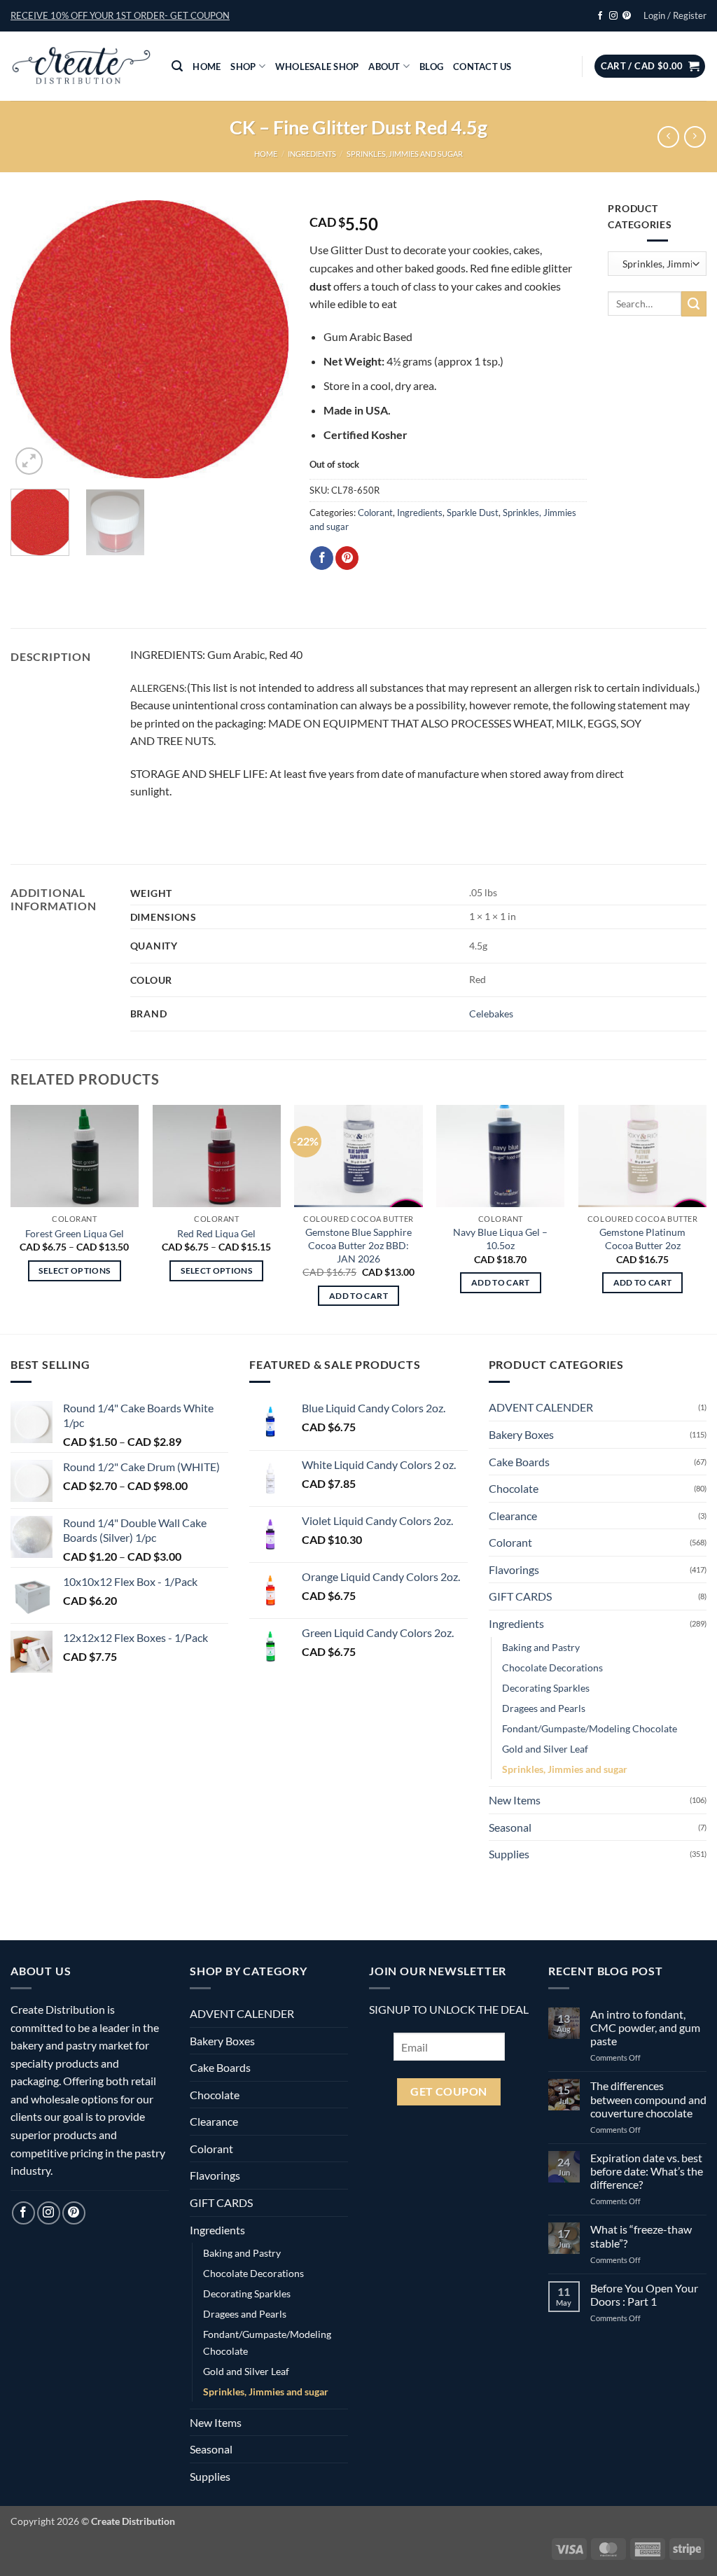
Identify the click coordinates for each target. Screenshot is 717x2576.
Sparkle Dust (473, 513)
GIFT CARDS (520, 1596)
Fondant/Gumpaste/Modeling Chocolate (590, 1728)
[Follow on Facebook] (600, 16)
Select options (74, 1270)
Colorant (375, 513)
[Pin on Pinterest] (347, 558)
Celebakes (491, 1014)
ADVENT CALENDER (541, 1407)
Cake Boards (519, 1462)
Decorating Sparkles (546, 1688)
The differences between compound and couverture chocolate (648, 2099)
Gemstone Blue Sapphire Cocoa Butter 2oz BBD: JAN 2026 (358, 1245)
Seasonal (510, 1827)
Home (207, 67)
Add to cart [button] (358, 1296)
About (384, 67)
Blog (431, 67)
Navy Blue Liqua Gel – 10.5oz (500, 1239)
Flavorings (514, 1569)
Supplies (509, 1854)
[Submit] (694, 304)
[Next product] (668, 137)
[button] (120, 15)
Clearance (513, 1516)
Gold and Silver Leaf (545, 1749)
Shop (243, 67)
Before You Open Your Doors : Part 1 (644, 2295)
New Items (515, 1800)
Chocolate (514, 1488)
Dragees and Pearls (544, 1708)
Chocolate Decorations (552, 1668)
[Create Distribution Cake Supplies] (81, 67)
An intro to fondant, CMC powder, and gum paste (645, 2027)
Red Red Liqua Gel (216, 1233)
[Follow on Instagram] (613, 16)
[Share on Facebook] (322, 558)
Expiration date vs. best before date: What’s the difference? (647, 2171)
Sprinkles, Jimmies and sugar (405, 154)
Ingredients (312, 154)
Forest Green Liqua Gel (75, 1233)
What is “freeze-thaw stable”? (641, 2236)
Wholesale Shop (317, 67)
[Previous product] (695, 137)
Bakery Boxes (521, 1434)
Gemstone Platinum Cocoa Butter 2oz (642, 1239)
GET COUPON (449, 2091)
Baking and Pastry (541, 1647)
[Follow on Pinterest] (627, 16)
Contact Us (482, 67)
